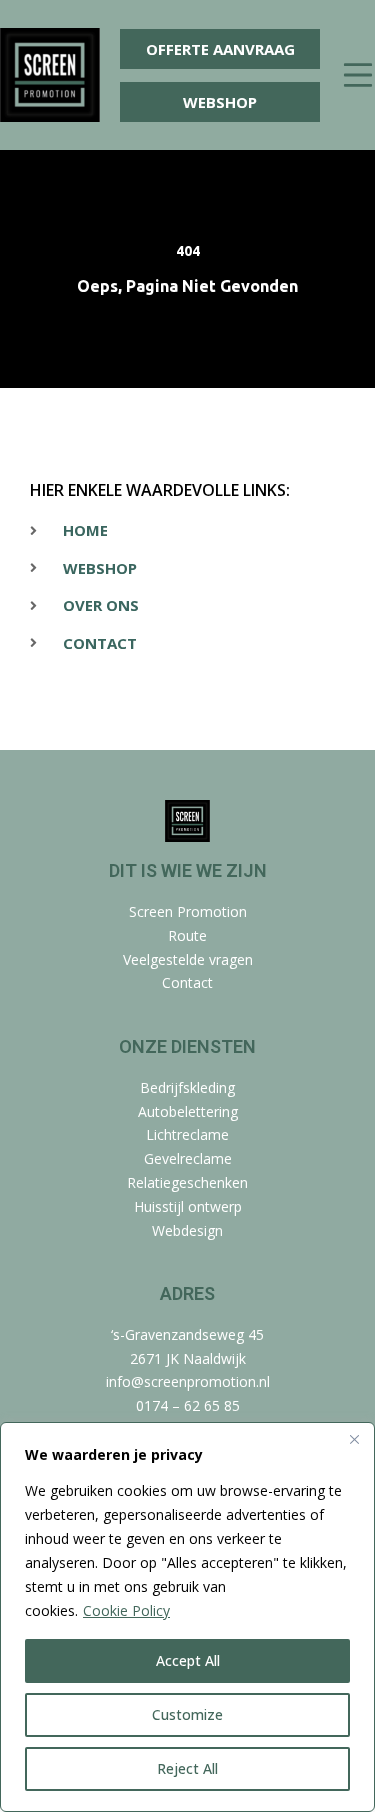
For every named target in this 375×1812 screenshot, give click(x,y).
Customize (187, 1714)
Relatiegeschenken (187, 1182)
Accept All (188, 1660)
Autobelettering (188, 1111)
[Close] (354, 1439)
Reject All (187, 1768)
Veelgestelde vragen (188, 959)
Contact (187, 982)
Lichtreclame (187, 1134)
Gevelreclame (188, 1158)
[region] (187, 1617)
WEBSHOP (220, 102)
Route (187, 935)
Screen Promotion (188, 911)
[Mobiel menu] (358, 75)
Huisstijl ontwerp (188, 1206)
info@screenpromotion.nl (188, 1381)
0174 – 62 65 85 (188, 1405)
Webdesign (187, 1230)
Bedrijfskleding (187, 1087)
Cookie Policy (126, 1610)
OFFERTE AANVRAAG (220, 49)
